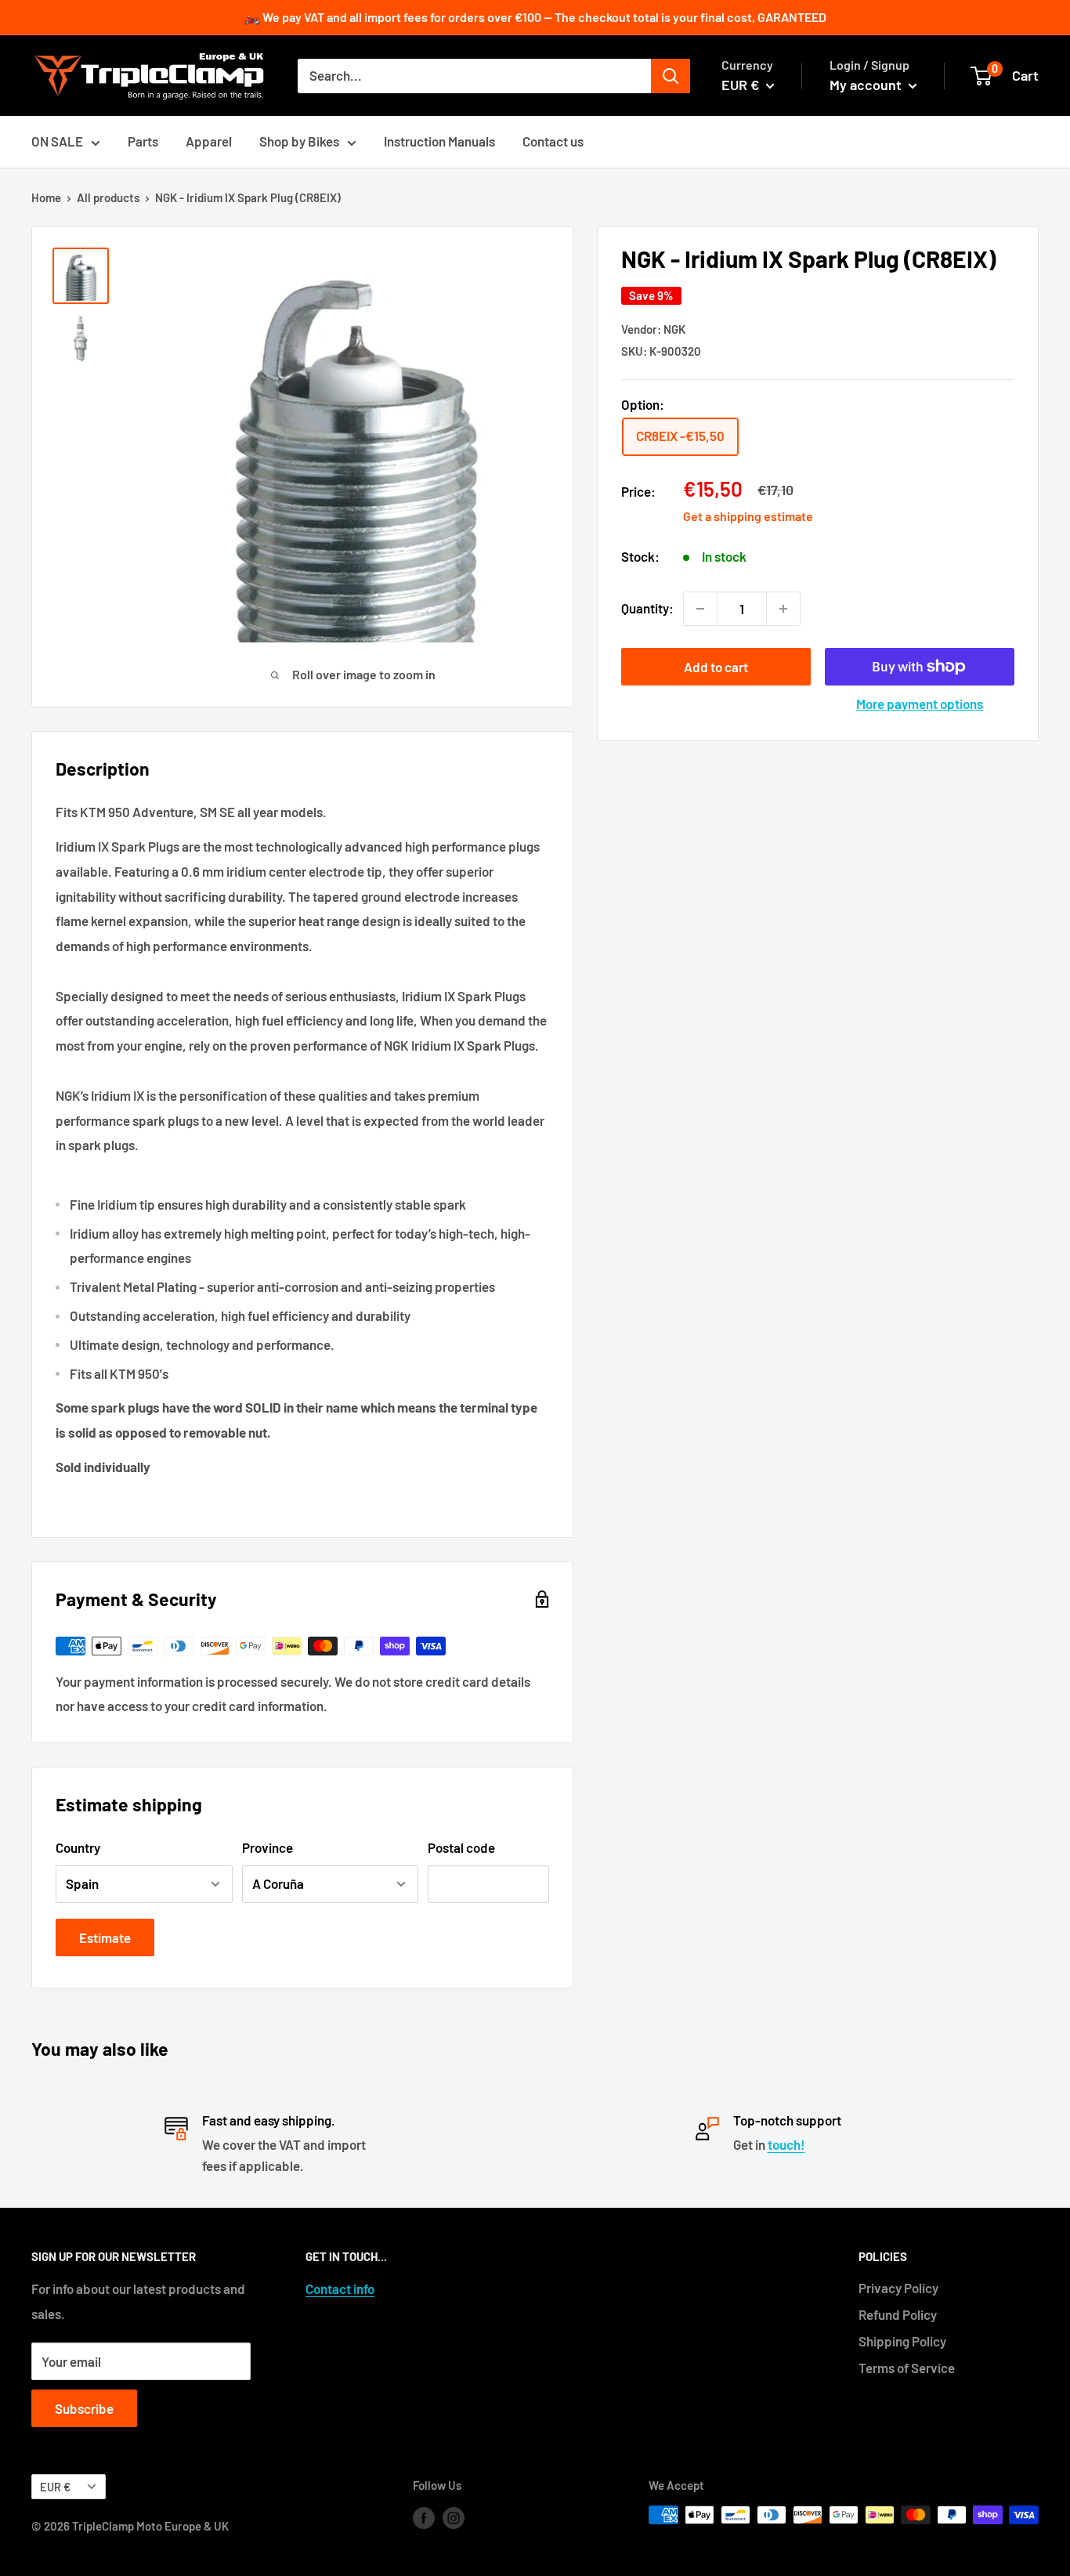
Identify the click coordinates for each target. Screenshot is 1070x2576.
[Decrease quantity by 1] (700, 609)
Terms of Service (907, 2368)
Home (46, 197)
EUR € (55, 2487)
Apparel (209, 141)
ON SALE (57, 141)
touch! (786, 2144)
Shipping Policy (902, 2341)
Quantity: (647, 608)
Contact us (553, 141)
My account (867, 85)
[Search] (671, 76)
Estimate (105, 1937)
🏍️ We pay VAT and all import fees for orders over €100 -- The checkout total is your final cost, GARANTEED (535, 17)
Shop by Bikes (299, 141)
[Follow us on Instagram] (454, 2517)
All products (108, 197)
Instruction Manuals (439, 141)
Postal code (461, 1847)
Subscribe (84, 2408)
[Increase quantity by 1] (783, 609)
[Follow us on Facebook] (424, 2517)
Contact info (340, 2288)
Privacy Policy (898, 2288)
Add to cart (716, 667)
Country (78, 1847)
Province (267, 1847)
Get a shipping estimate (748, 515)
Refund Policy (898, 2314)
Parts (143, 141)
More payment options (920, 704)
